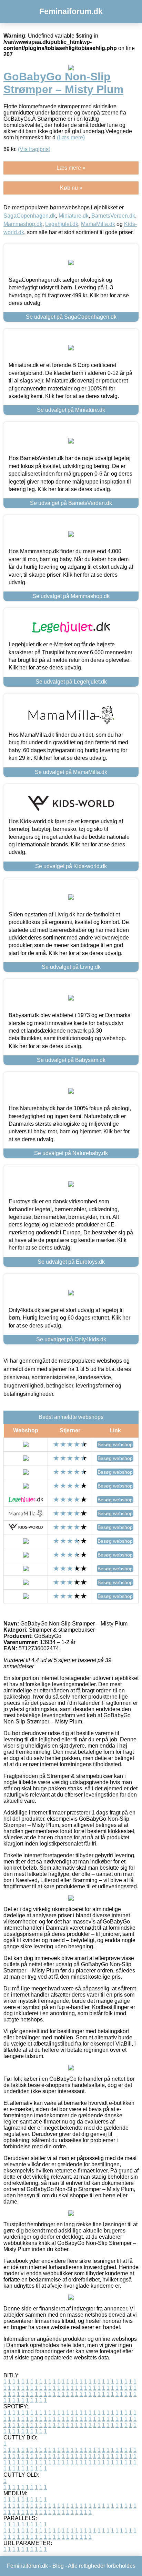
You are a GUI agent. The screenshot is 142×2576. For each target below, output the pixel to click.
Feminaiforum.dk (71, 11)
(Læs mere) (71, 137)
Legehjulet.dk (62, 224)
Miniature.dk (74, 216)
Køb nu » (71, 188)
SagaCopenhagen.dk (30, 216)
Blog (58, 2566)
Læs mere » (71, 168)
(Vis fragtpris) (34, 149)
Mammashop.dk (23, 224)
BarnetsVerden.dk (113, 216)
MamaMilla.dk (98, 224)
